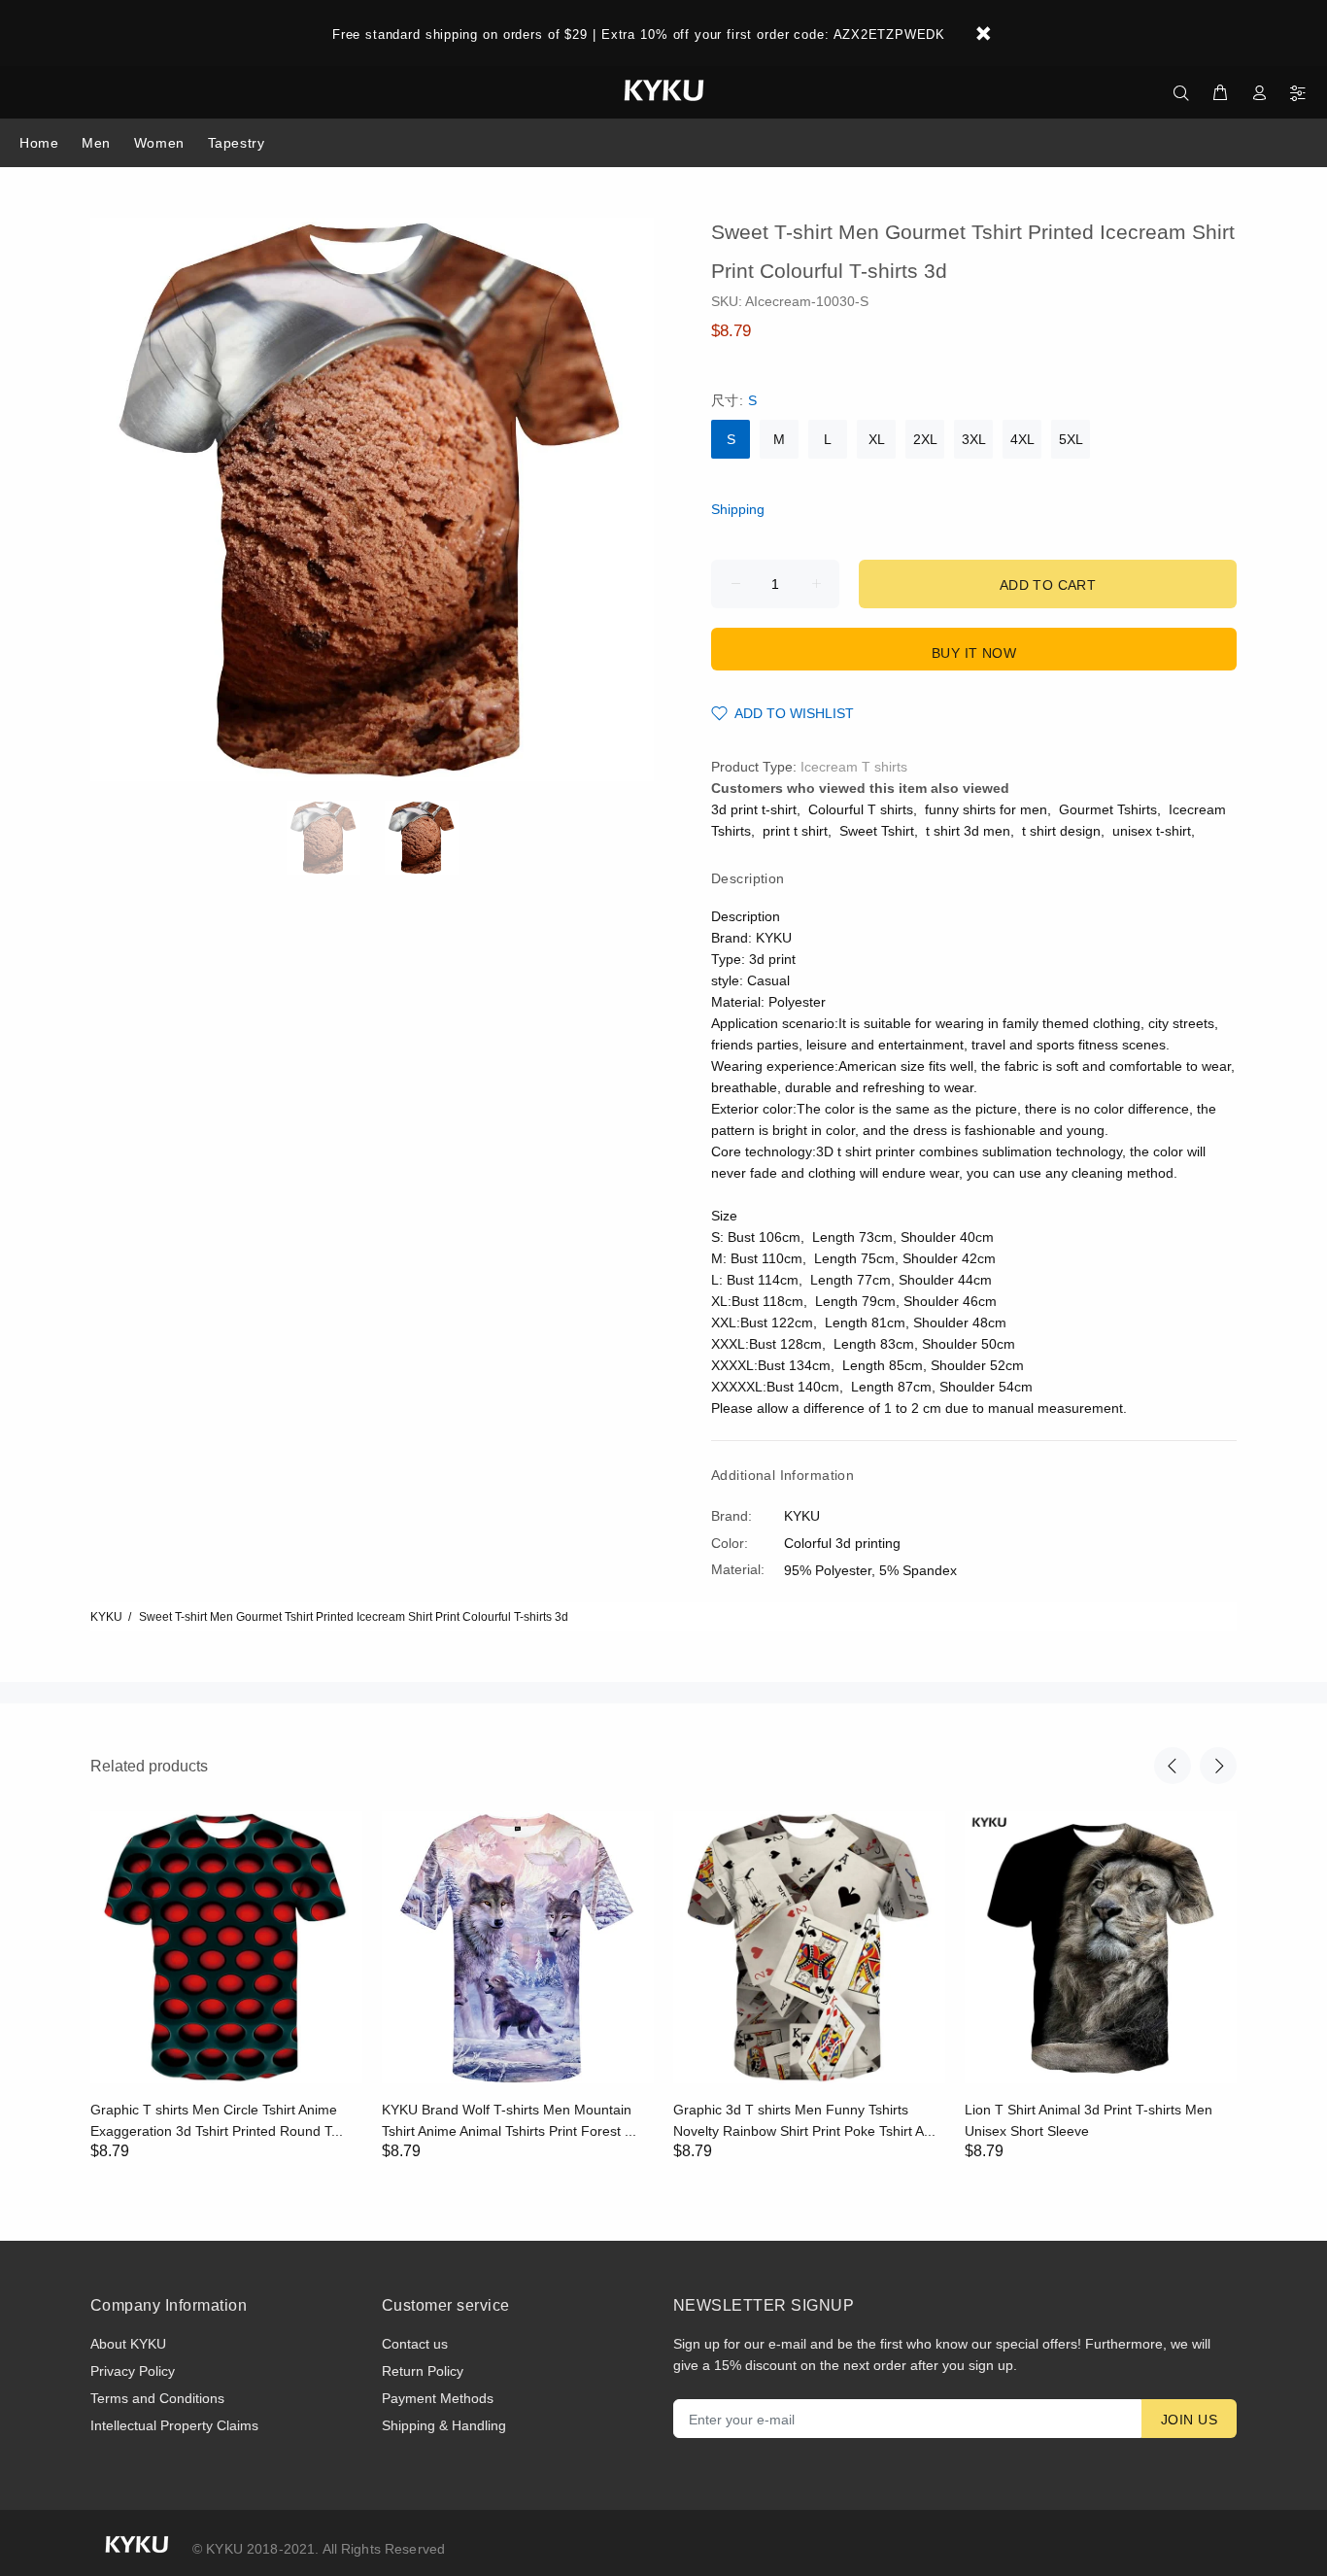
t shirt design (1061, 831)
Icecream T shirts (854, 767)
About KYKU (128, 2344)
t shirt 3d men (968, 831)
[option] (336, 838)
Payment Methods (438, 2398)
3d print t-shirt (754, 809)
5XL (1071, 439)
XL (877, 439)
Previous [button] (1173, 1766)
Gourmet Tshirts (1108, 809)
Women (159, 143)
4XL (1022, 439)
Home (39, 143)
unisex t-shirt (1152, 831)
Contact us (415, 2344)
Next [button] (1218, 1766)
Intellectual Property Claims (174, 2425)
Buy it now (974, 653)
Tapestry (236, 143)
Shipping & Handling (444, 2425)
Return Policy (423, 2371)
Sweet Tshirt (877, 831)
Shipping (738, 509)
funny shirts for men (986, 809)
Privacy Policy (133, 2371)
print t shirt (795, 831)
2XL (925, 439)
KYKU (106, 1617)
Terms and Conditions (157, 2398)
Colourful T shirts (861, 809)
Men (96, 143)
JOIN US (1189, 2420)
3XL (974, 439)
